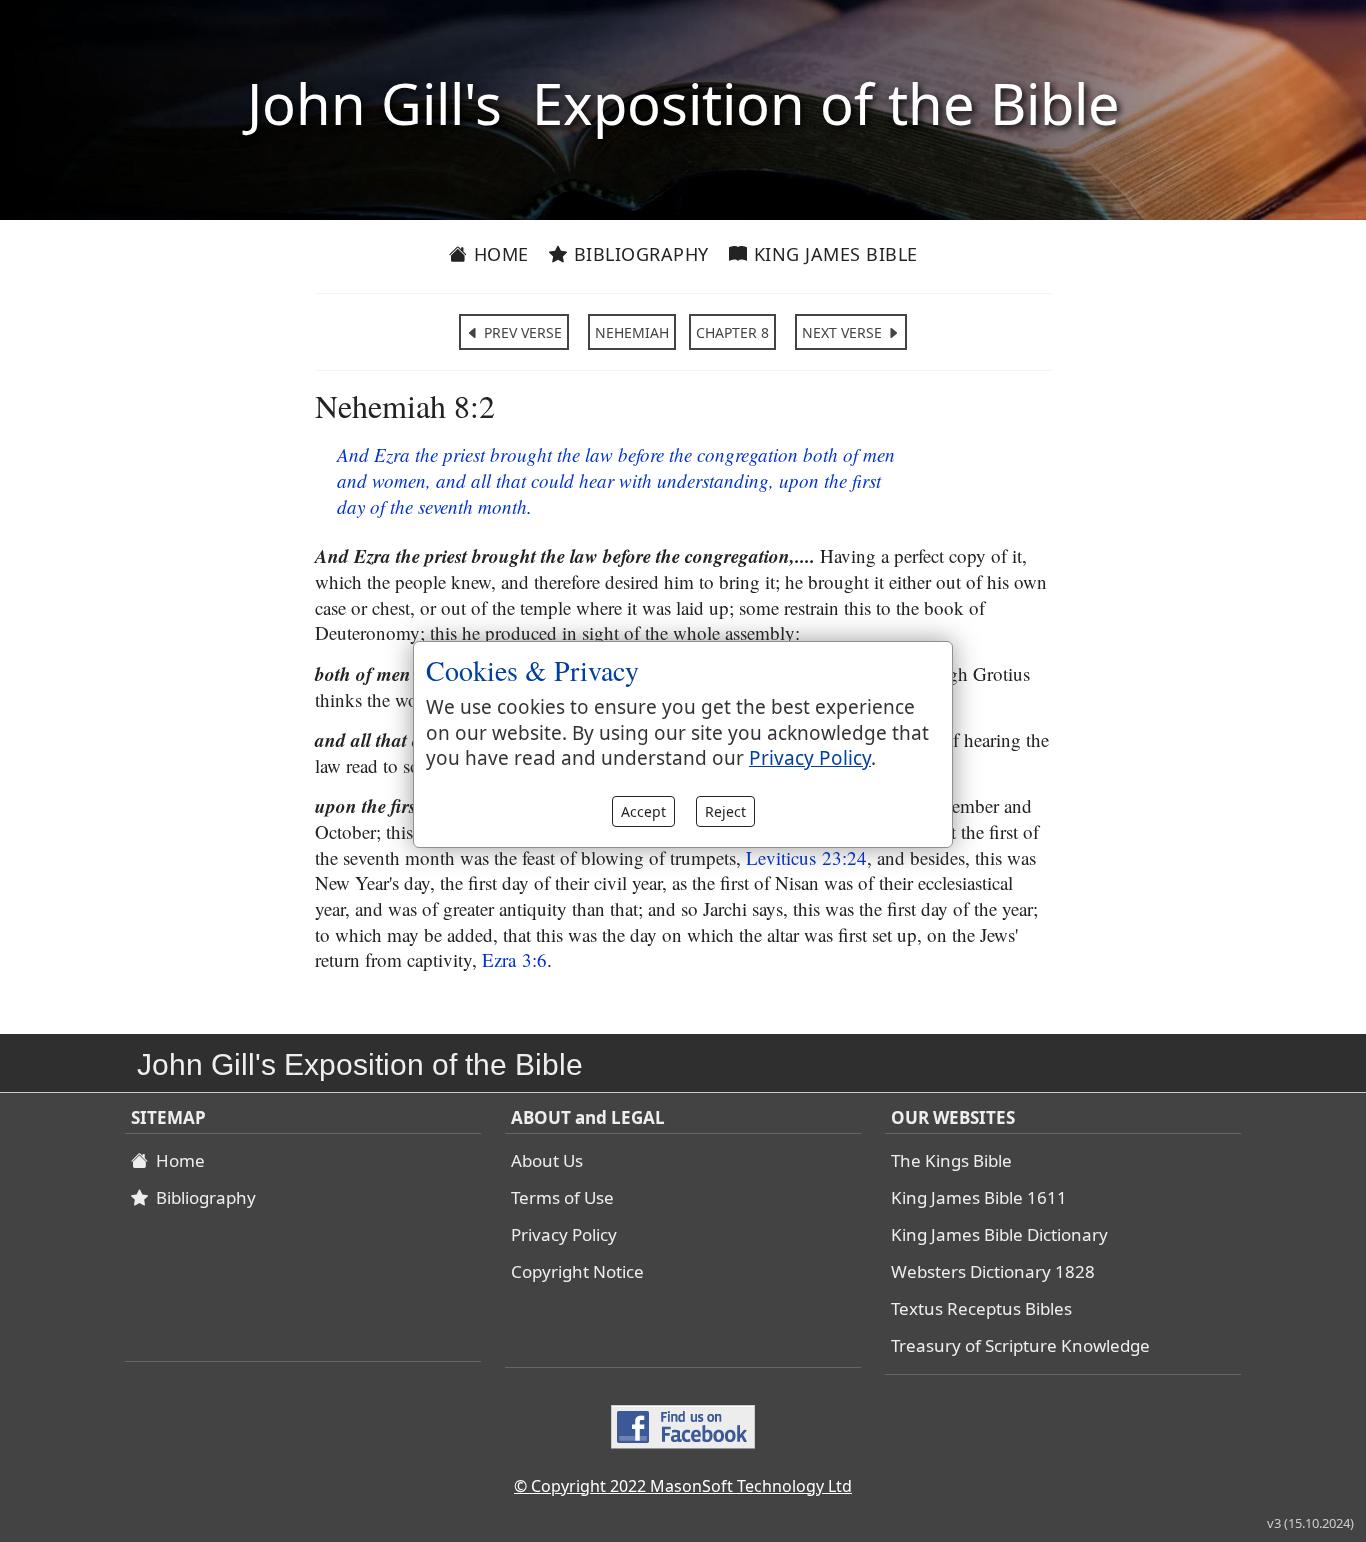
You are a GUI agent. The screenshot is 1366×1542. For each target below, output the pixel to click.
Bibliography (638, 254)
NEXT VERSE (844, 332)
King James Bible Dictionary (999, 1234)
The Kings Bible (951, 1160)
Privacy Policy (564, 1234)
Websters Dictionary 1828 (993, 1271)
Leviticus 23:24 (806, 857)
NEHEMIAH (632, 332)
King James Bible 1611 (979, 1197)
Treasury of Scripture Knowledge (1020, 1345)
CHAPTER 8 (732, 332)
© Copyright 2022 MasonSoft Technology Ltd (683, 1486)
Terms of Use (562, 1197)
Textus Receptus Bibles (981, 1308)
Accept (643, 811)
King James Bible (833, 254)
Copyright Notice (577, 1271)
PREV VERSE (521, 332)
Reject (725, 811)
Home (498, 254)
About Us (547, 1160)
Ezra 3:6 (514, 959)
